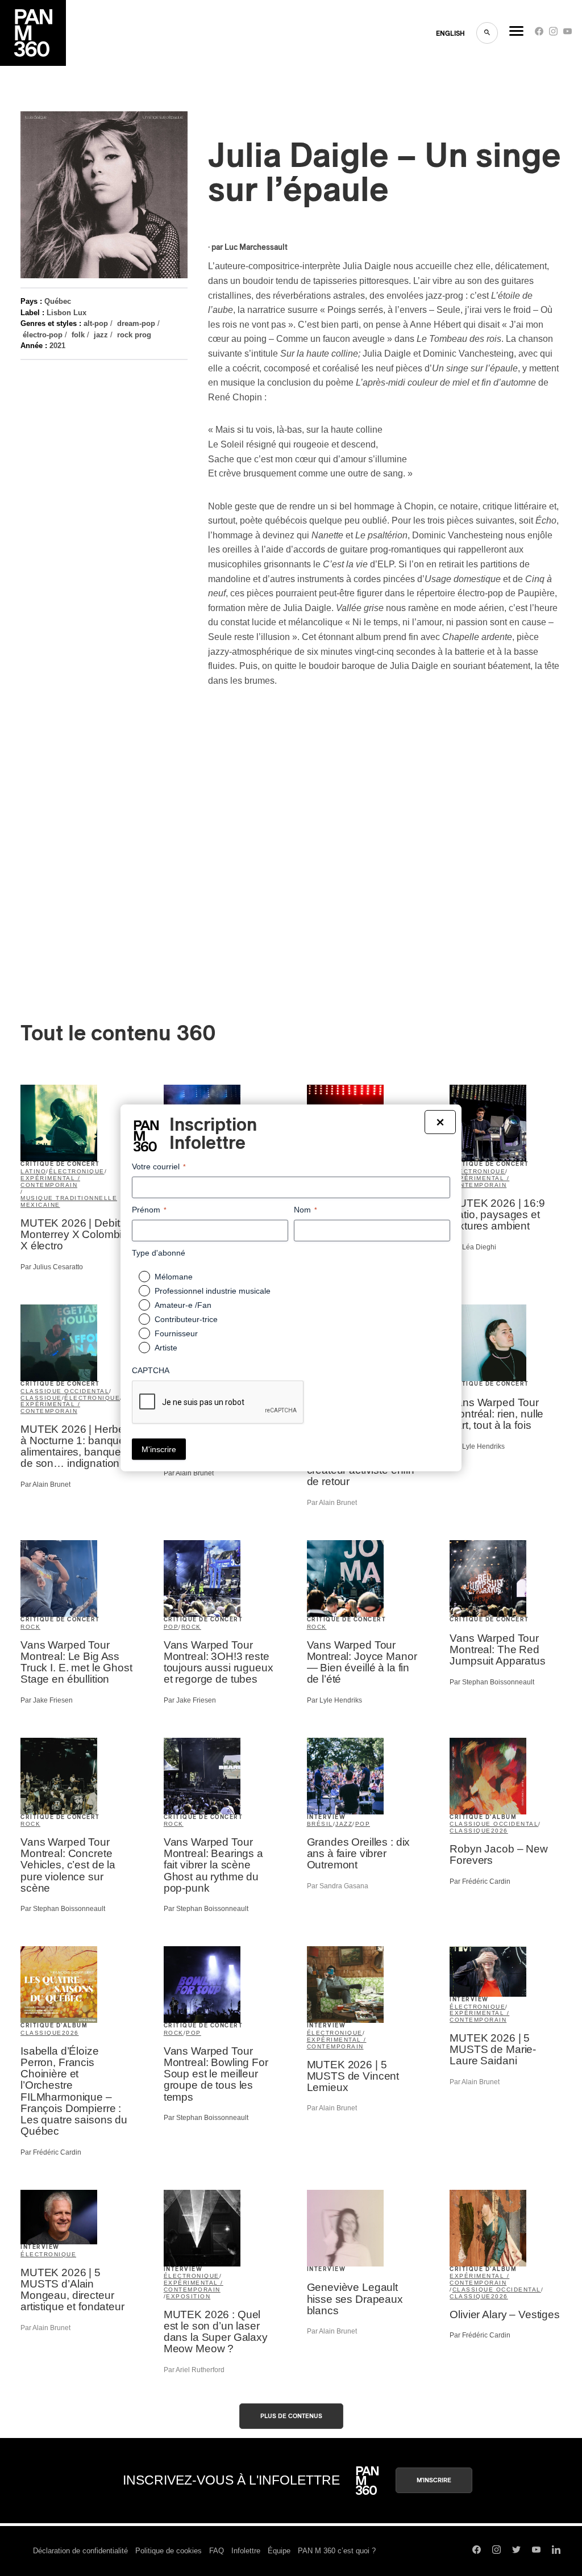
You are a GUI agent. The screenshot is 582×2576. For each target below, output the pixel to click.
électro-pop (43, 335)
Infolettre (246, 2551)
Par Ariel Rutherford (194, 2370)
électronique (77, 1171)
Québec (58, 301)
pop (171, 1627)
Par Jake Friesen (47, 1700)
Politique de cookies (169, 2551)
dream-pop (136, 323)
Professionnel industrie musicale (213, 1291)
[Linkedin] (556, 2551)
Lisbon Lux (66, 313)
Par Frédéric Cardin (480, 1881)
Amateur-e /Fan (183, 1305)
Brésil (320, 1824)
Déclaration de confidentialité (80, 2551)
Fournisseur (176, 1333)
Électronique (48, 2254)
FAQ (217, 2551)
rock (30, 1627)
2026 (500, 1831)
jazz (101, 335)
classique (41, 1398)
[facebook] (539, 34)
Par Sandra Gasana (338, 1886)
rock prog (134, 335)
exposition (188, 2296)
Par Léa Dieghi (473, 1247)
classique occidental (65, 1391)
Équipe (279, 2551)
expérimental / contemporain (50, 1182)
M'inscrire (434, 2480)
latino (33, 1171)
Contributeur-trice (186, 1319)
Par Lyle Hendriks (477, 1446)
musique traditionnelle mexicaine (69, 1201)
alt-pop (96, 323)
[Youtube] (568, 34)
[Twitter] (516, 2551)
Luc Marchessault (256, 248)
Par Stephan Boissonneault (492, 1682)
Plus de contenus (291, 2416)
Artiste (166, 1348)
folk (78, 335)
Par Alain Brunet (45, 1484)
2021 (57, 346)
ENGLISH (450, 34)
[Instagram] (553, 34)
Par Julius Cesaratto (52, 1267)
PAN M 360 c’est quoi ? (337, 2551)
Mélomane (174, 1277)
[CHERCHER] (487, 33)
